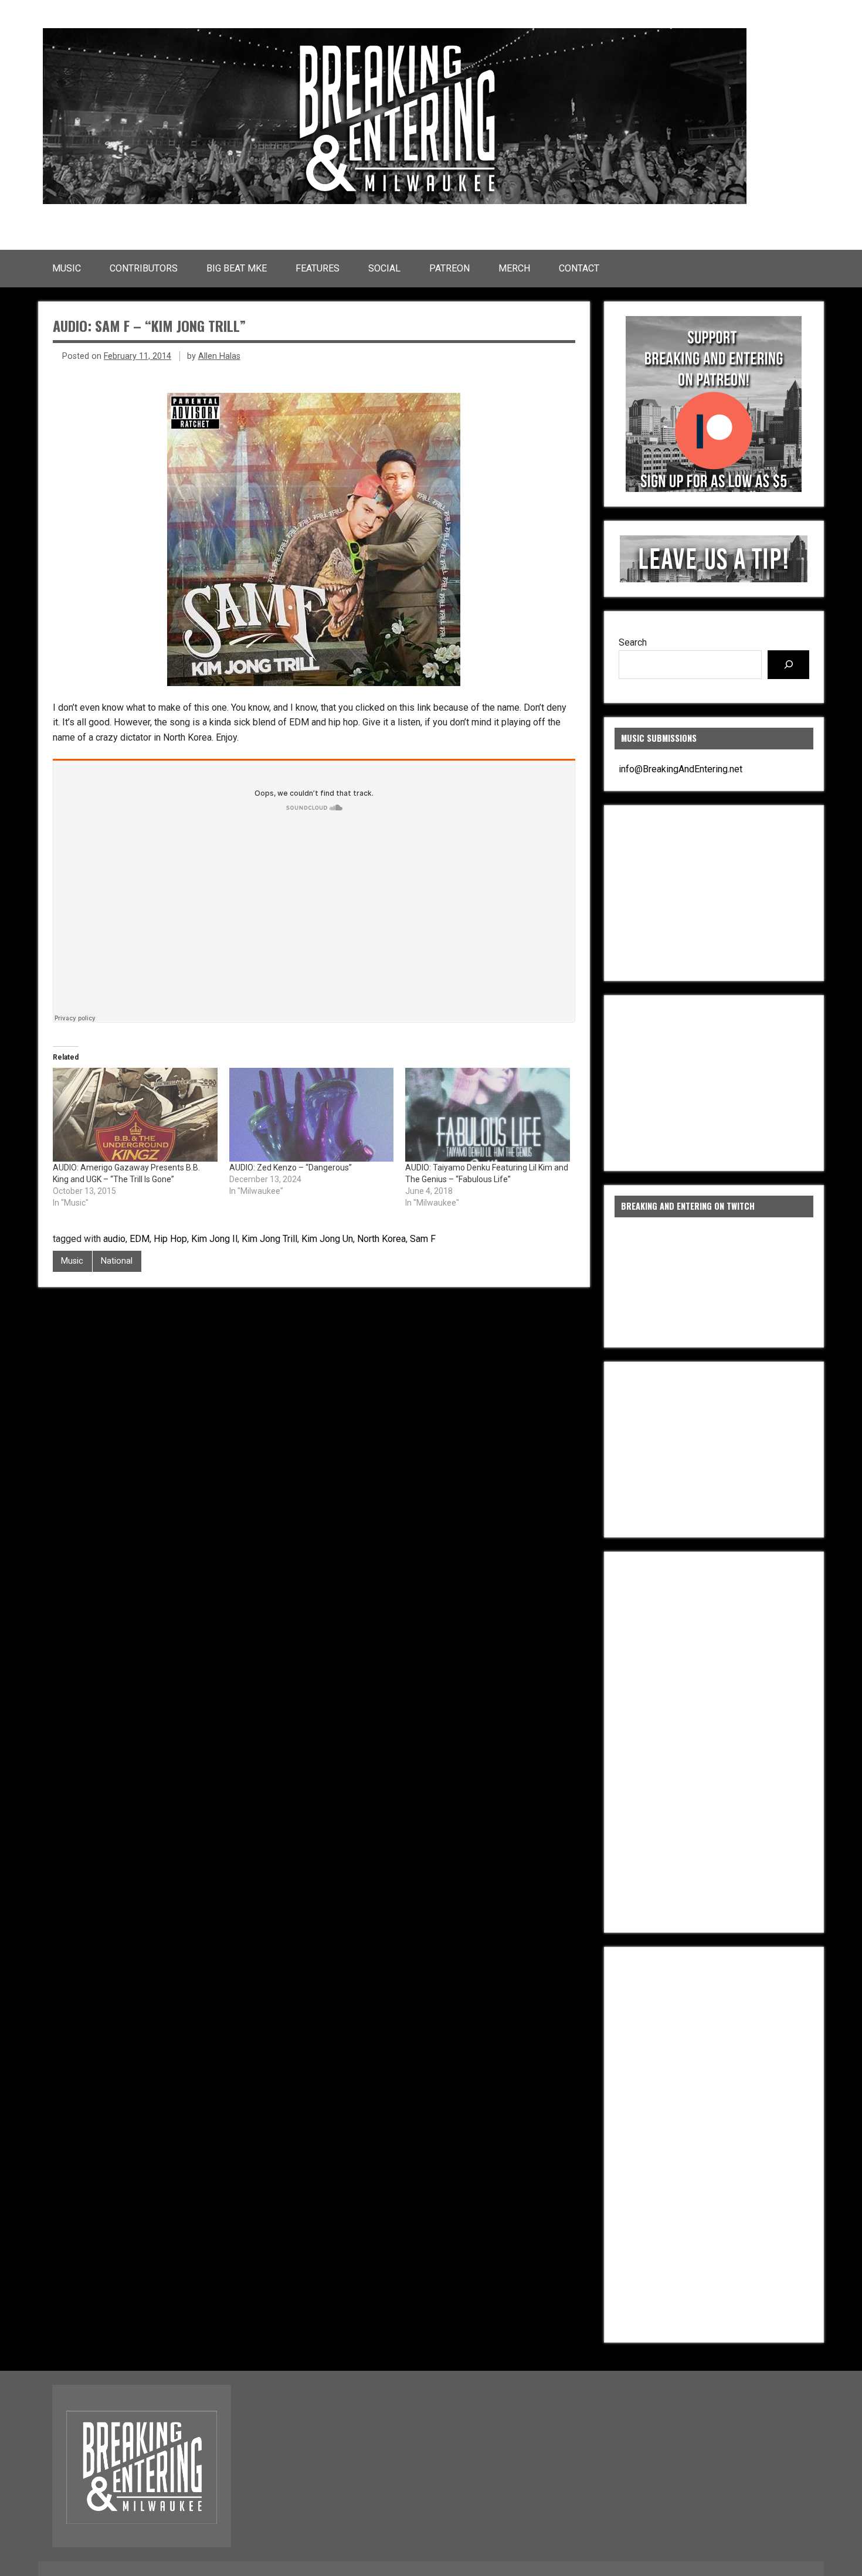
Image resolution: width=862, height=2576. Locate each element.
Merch (514, 268)
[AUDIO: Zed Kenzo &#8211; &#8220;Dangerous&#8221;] (312, 1115)
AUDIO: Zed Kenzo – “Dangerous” (291, 1167)
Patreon (449, 268)
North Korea (381, 1239)
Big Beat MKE (237, 268)
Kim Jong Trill (269, 1239)
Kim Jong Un (327, 1239)
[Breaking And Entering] (395, 201)
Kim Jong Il (214, 1239)
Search (633, 642)
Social (384, 268)
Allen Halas (219, 356)
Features (318, 268)
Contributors (144, 268)
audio (114, 1239)
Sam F (423, 1239)
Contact (579, 268)
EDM (140, 1239)
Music (67, 268)
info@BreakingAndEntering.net (681, 769)
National (117, 1261)
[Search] (788, 665)
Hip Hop (170, 1239)
